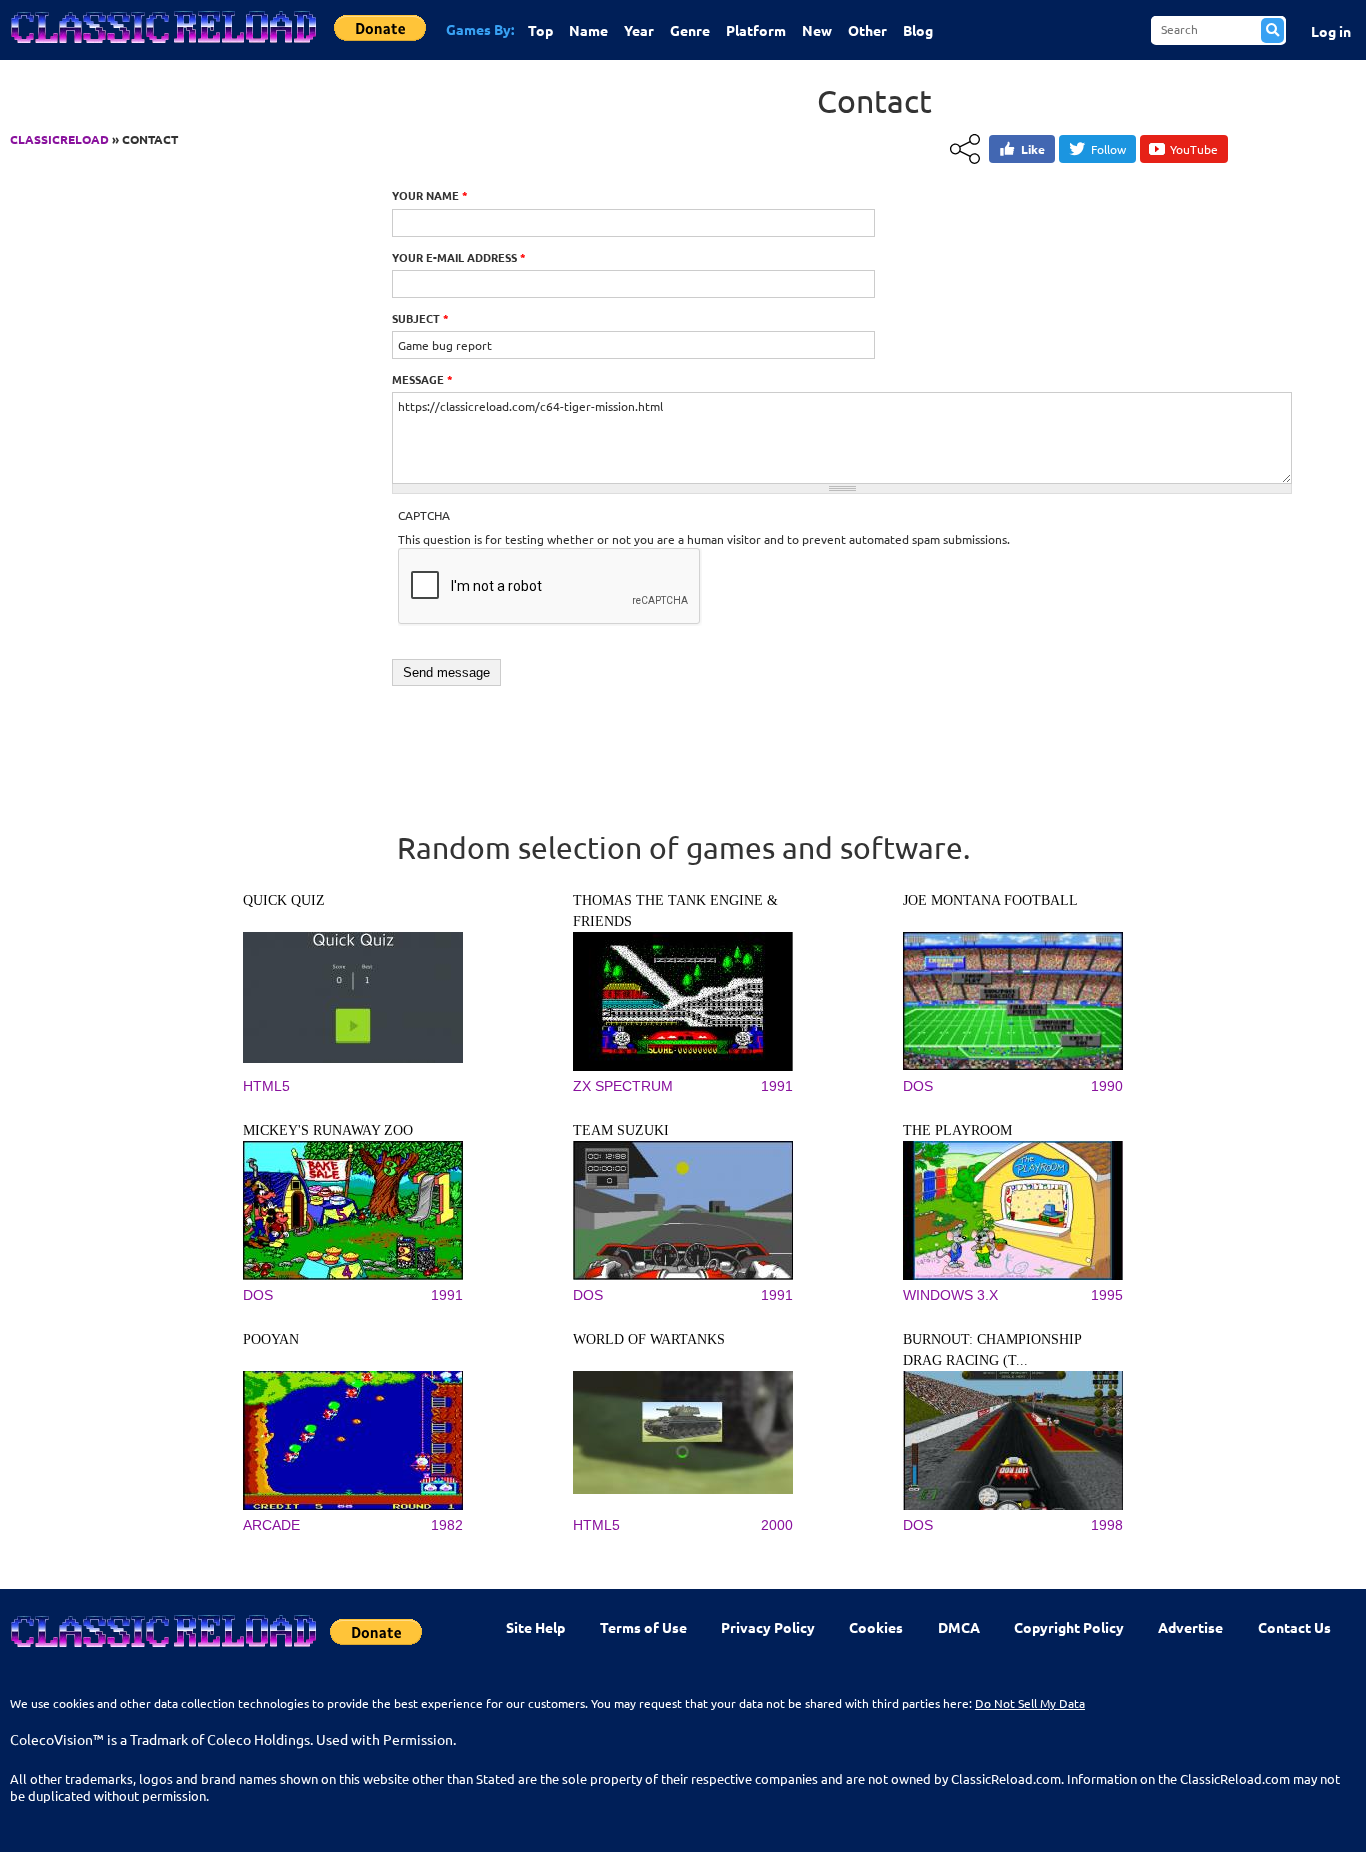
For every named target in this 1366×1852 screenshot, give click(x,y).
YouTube (1194, 149)
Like (1033, 149)
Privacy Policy (768, 1627)
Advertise (1190, 1627)
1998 (1107, 1525)
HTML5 (266, 1086)
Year (639, 30)
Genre (690, 30)
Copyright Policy (1069, 1627)
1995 (1107, 1295)
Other (867, 30)
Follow (1108, 149)
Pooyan (271, 1339)
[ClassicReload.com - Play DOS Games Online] (162, 47)
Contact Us (1294, 1627)
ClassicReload (59, 139)
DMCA (959, 1627)
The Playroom (957, 1130)
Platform (756, 30)
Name (588, 30)
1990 (1107, 1086)
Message (422, 379)
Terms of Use (643, 1627)
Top (540, 30)
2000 (777, 1525)
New (817, 30)
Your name (430, 195)
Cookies (876, 1627)
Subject (420, 318)
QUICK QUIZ (284, 900)
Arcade (271, 1525)
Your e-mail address (459, 257)
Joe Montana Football (990, 900)
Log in (1331, 31)
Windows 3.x (950, 1295)
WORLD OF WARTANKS (649, 1339)
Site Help (535, 1627)
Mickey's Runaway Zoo (328, 1130)
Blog (918, 30)
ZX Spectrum (623, 1086)
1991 (777, 1086)
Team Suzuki (621, 1130)
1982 (447, 1525)
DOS (918, 1086)
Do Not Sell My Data (1030, 1703)
